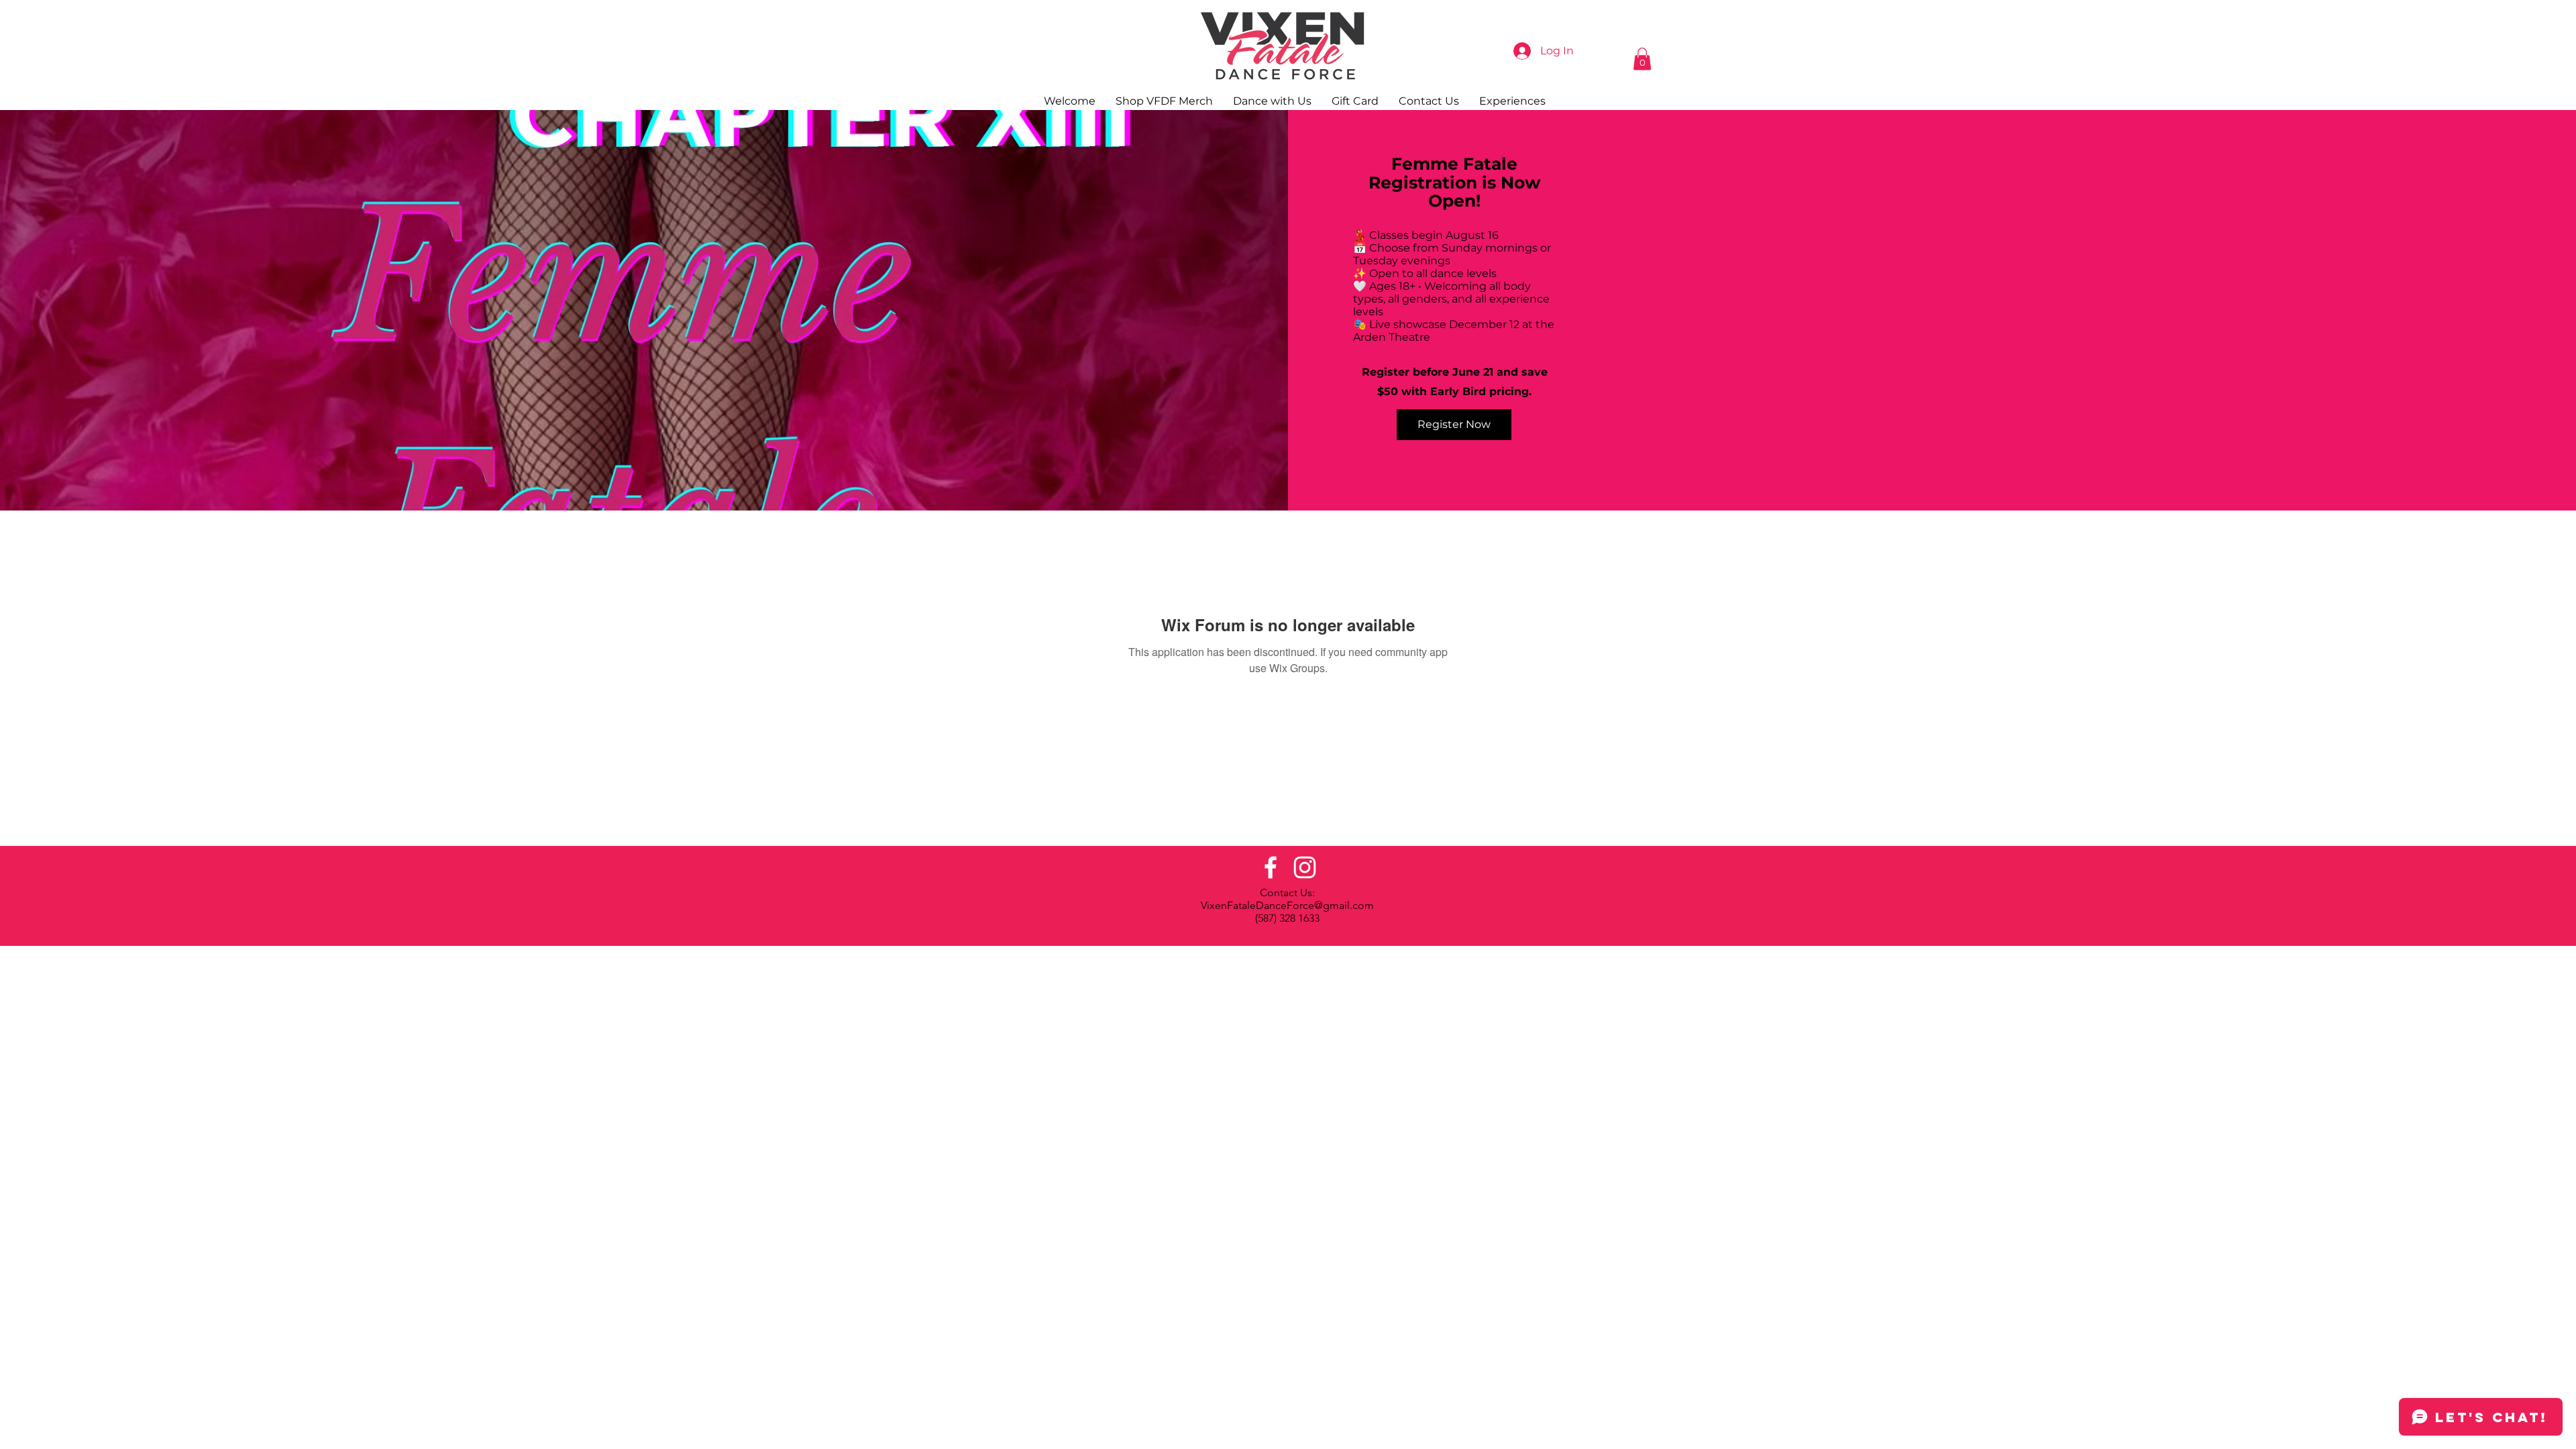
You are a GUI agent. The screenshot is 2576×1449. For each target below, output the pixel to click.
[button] (1642, 59)
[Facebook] (1271, 867)
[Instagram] (1305, 867)
